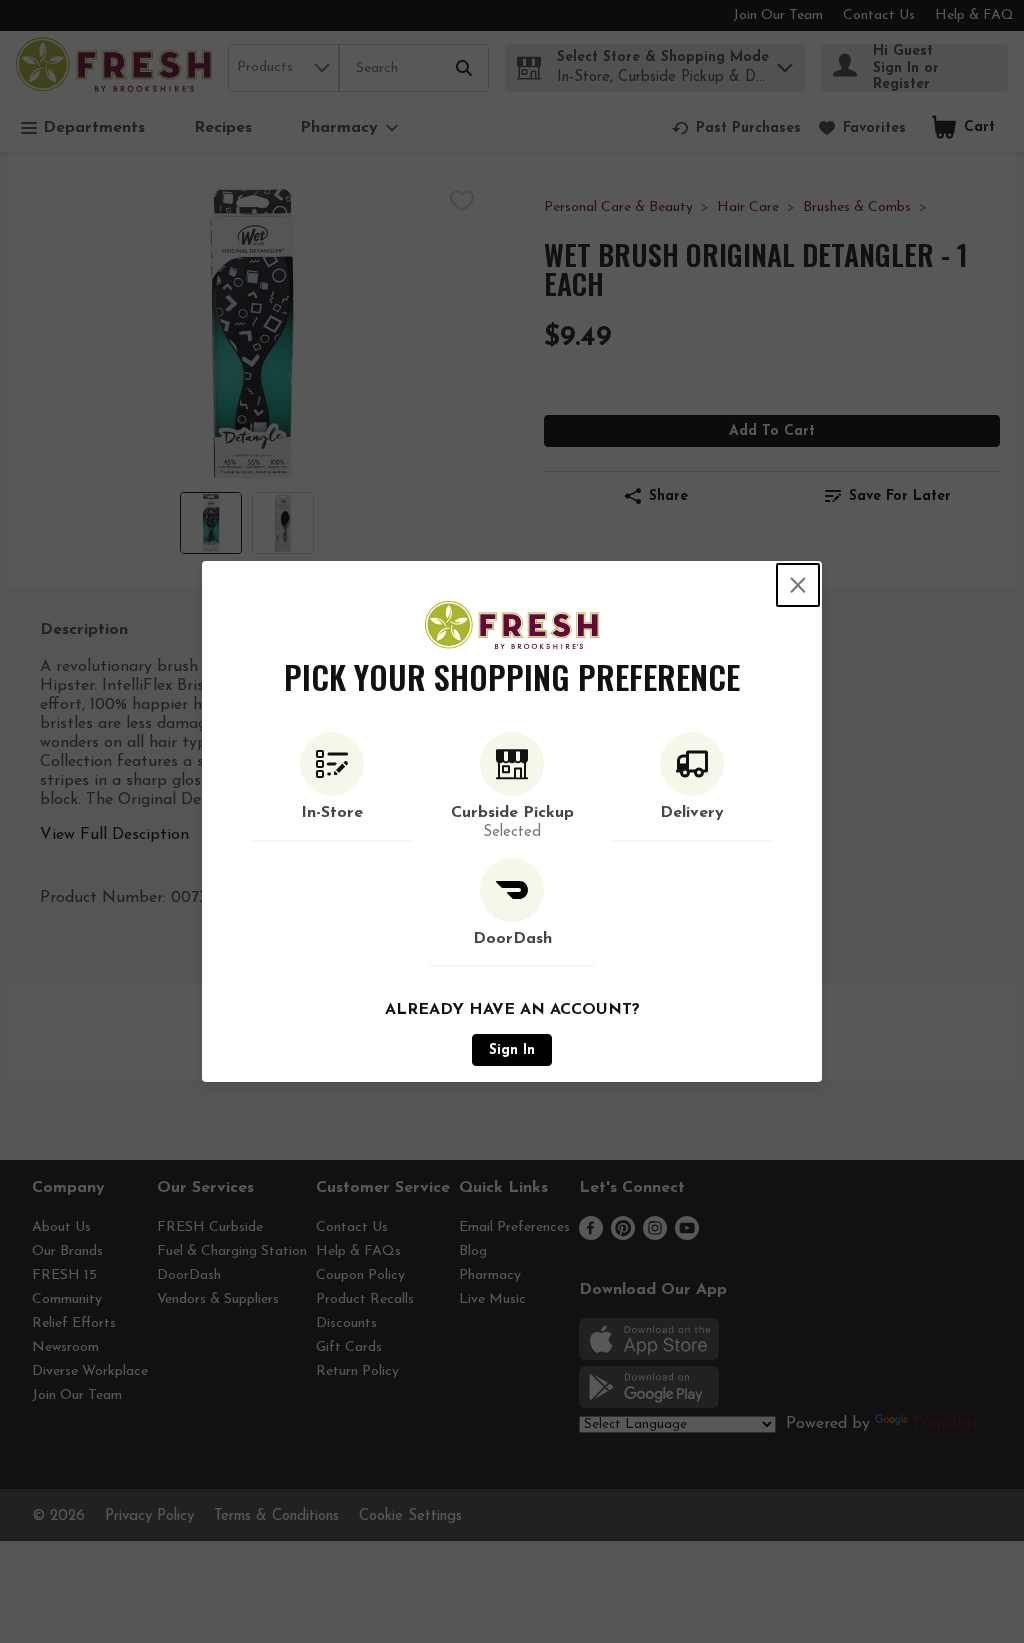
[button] (332, 787)
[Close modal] (798, 585)
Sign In (512, 1050)
